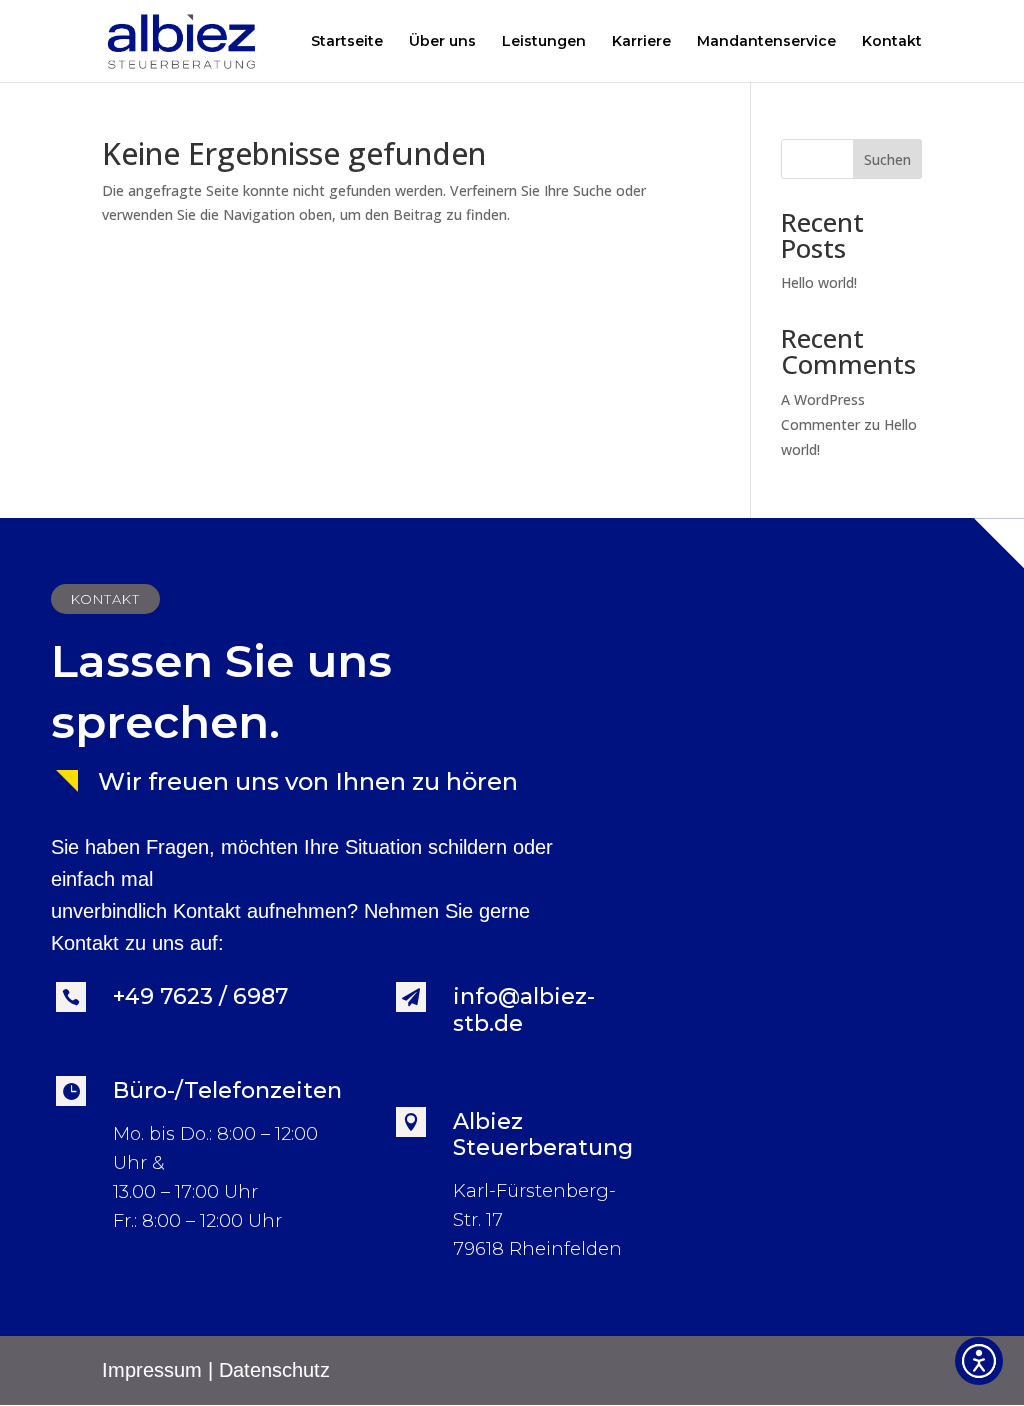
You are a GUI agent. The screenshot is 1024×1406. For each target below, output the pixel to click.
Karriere (641, 42)
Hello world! (819, 282)
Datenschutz (274, 1370)
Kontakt (892, 42)
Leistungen (544, 42)
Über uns (442, 42)
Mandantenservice (766, 42)
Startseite (347, 42)
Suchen (887, 159)
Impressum (152, 1370)
